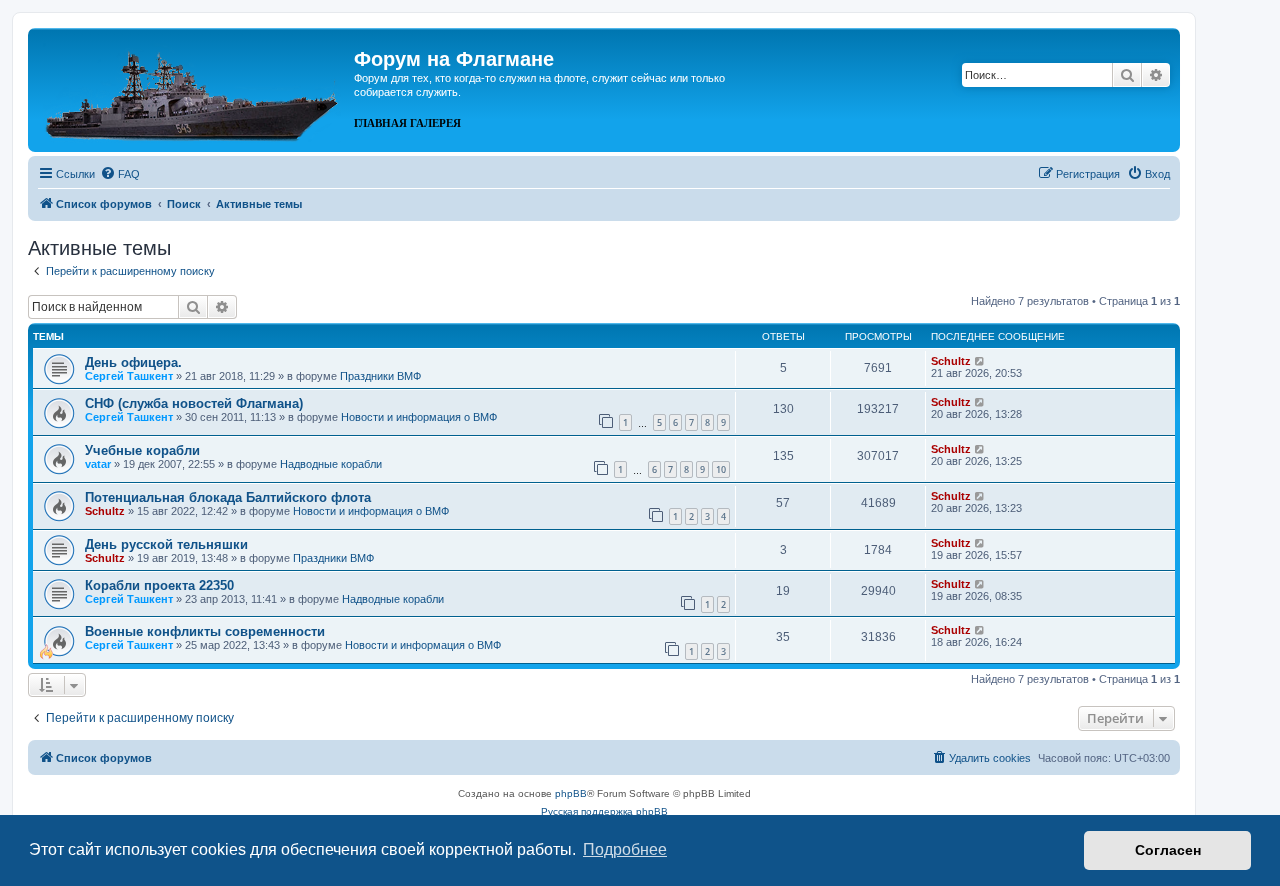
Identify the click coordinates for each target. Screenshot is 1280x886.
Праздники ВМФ (380, 376)
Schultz (951, 361)
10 (721, 469)
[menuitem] (120, 174)
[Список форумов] (193, 88)
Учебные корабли (142, 450)
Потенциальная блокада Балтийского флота (228, 497)
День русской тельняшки (166, 544)
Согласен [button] (1168, 850)
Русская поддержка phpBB (604, 811)
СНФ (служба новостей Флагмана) (194, 403)
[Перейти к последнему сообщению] (980, 361)
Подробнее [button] (625, 849)
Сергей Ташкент (129, 376)
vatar (98, 464)
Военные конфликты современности (205, 631)
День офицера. (133, 362)
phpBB (571, 793)
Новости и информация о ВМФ (419, 417)
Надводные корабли (331, 464)
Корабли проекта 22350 (159, 585)
